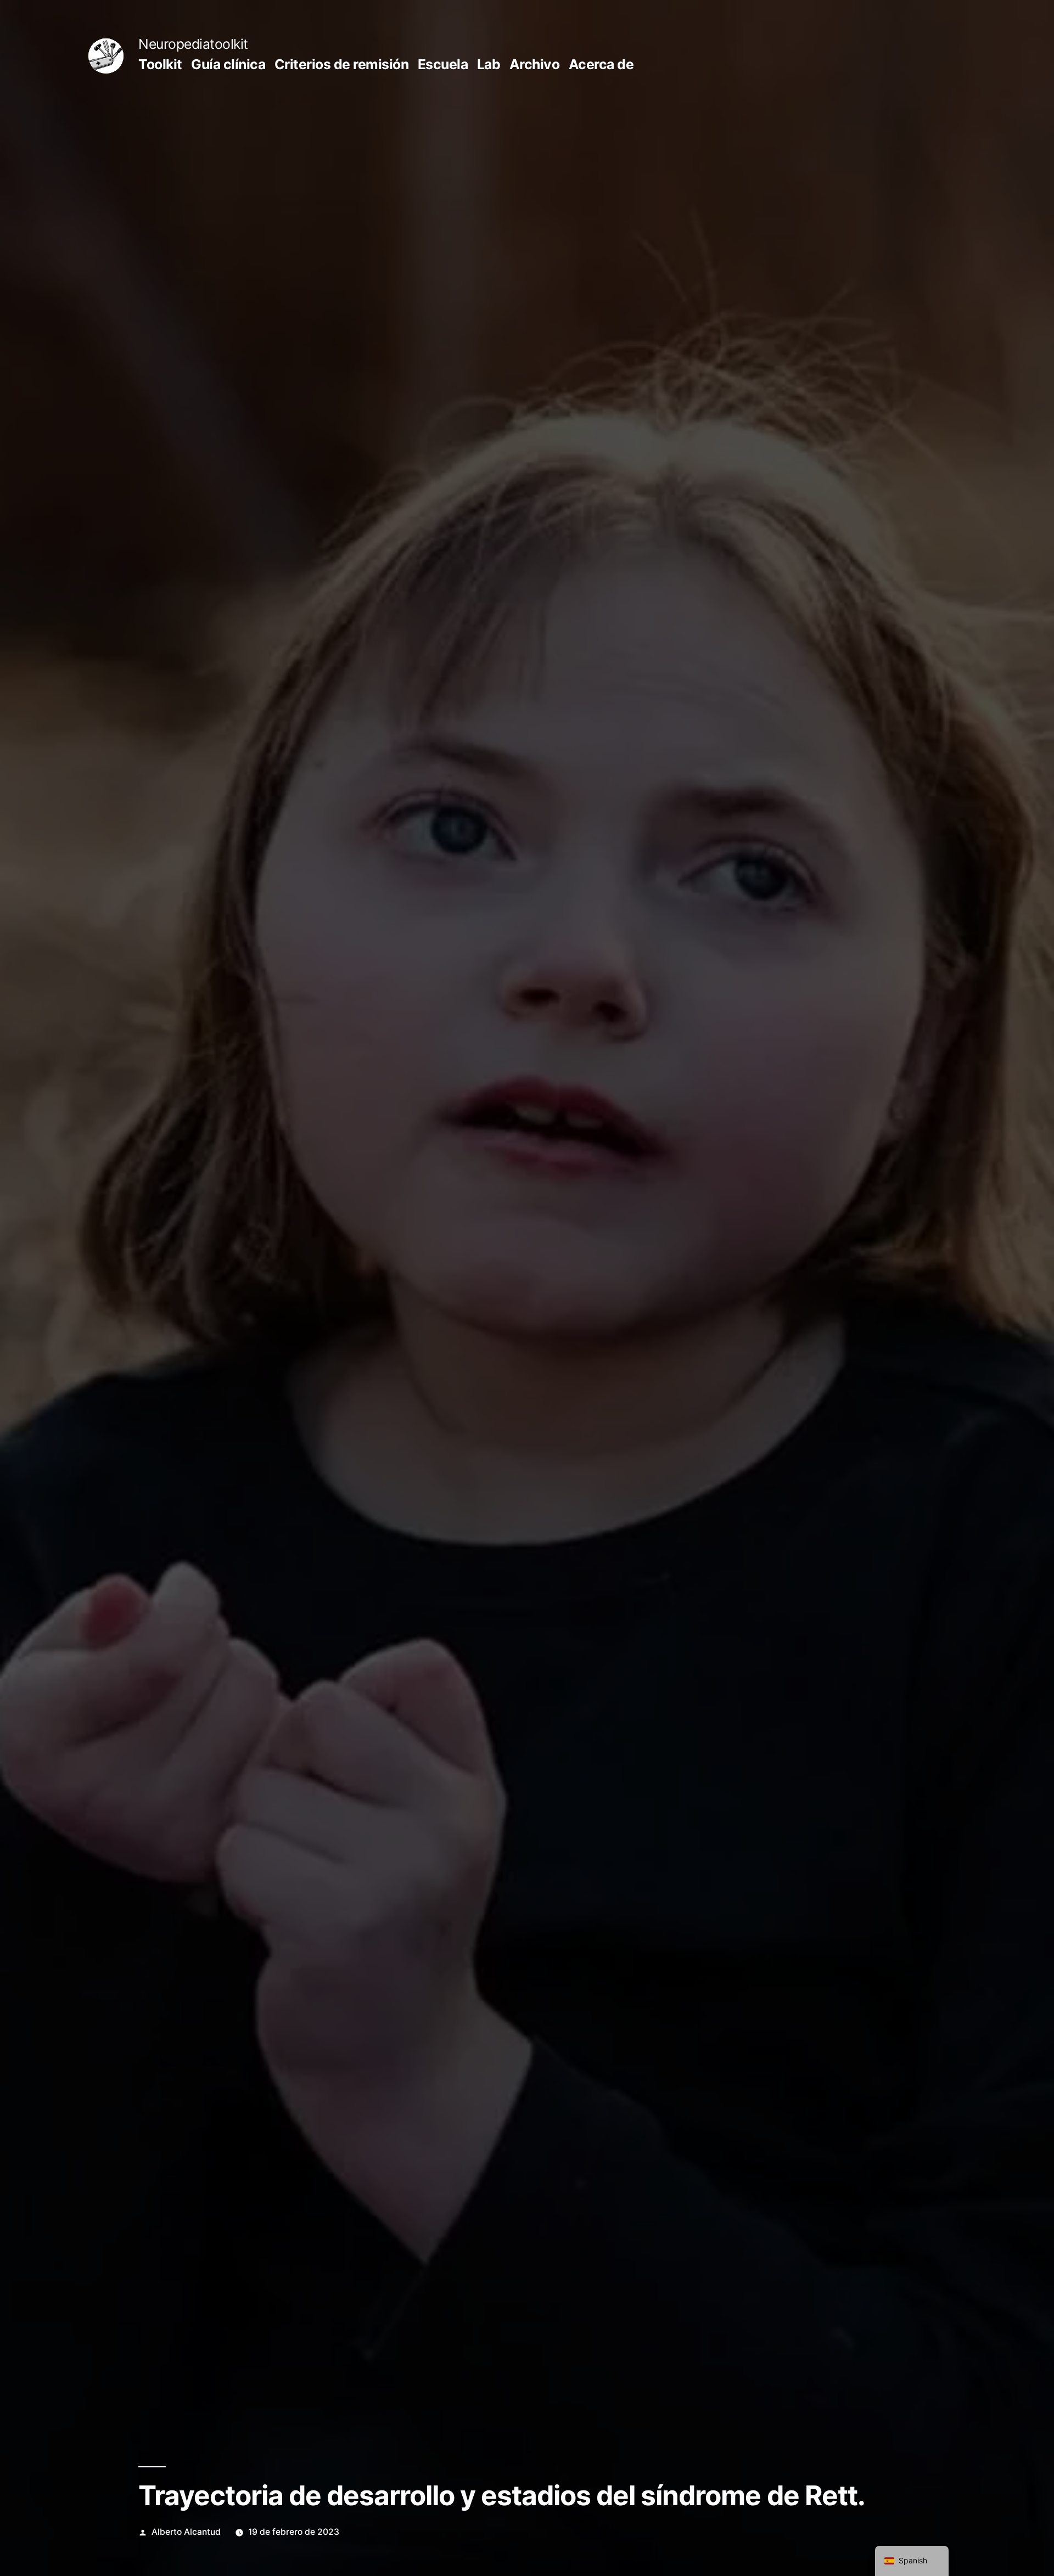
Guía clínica (228, 64)
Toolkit (160, 64)
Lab (489, 64)
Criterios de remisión (342, 64)
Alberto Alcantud (186, 2532)
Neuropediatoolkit (193, 44)
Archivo (535, 64)
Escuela (443, 64)
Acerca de (601, 64)
